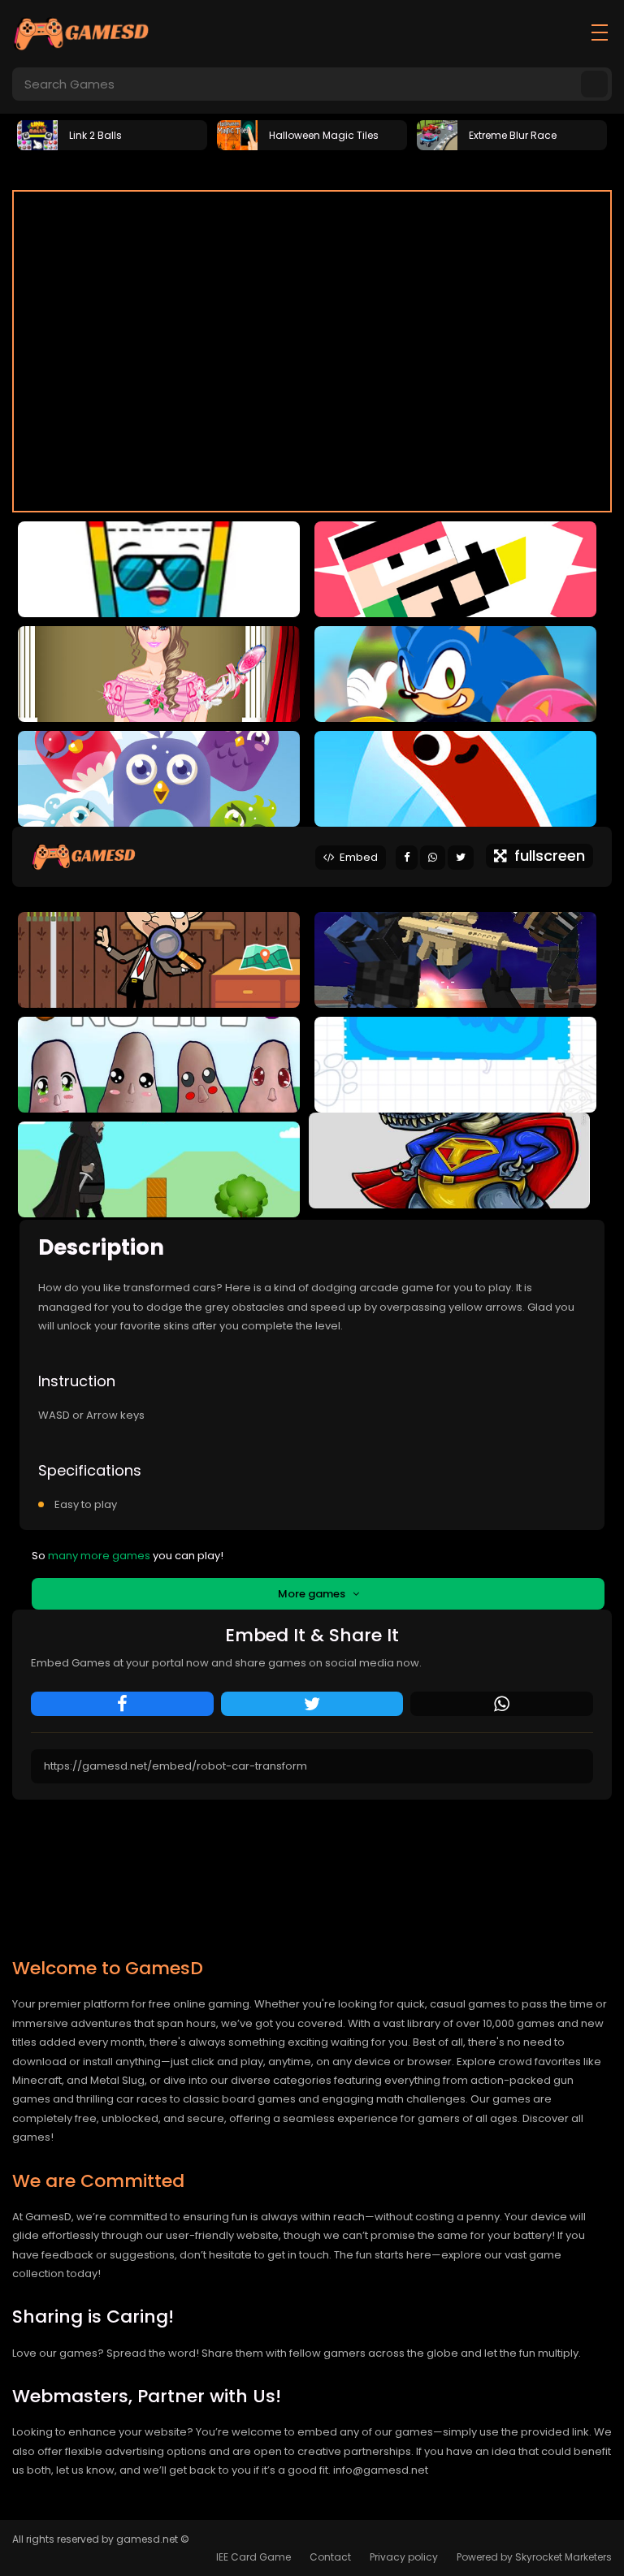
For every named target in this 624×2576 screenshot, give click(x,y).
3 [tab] (336, 170)
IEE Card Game (253, 2557)
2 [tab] (312, 170)
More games (315, 1594)
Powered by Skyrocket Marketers (534, 2557)
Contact (330, 2557)
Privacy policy (404, 2557)
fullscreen (546, 856)
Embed (356, 857)
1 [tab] (288, 170)
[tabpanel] (112, 134)
